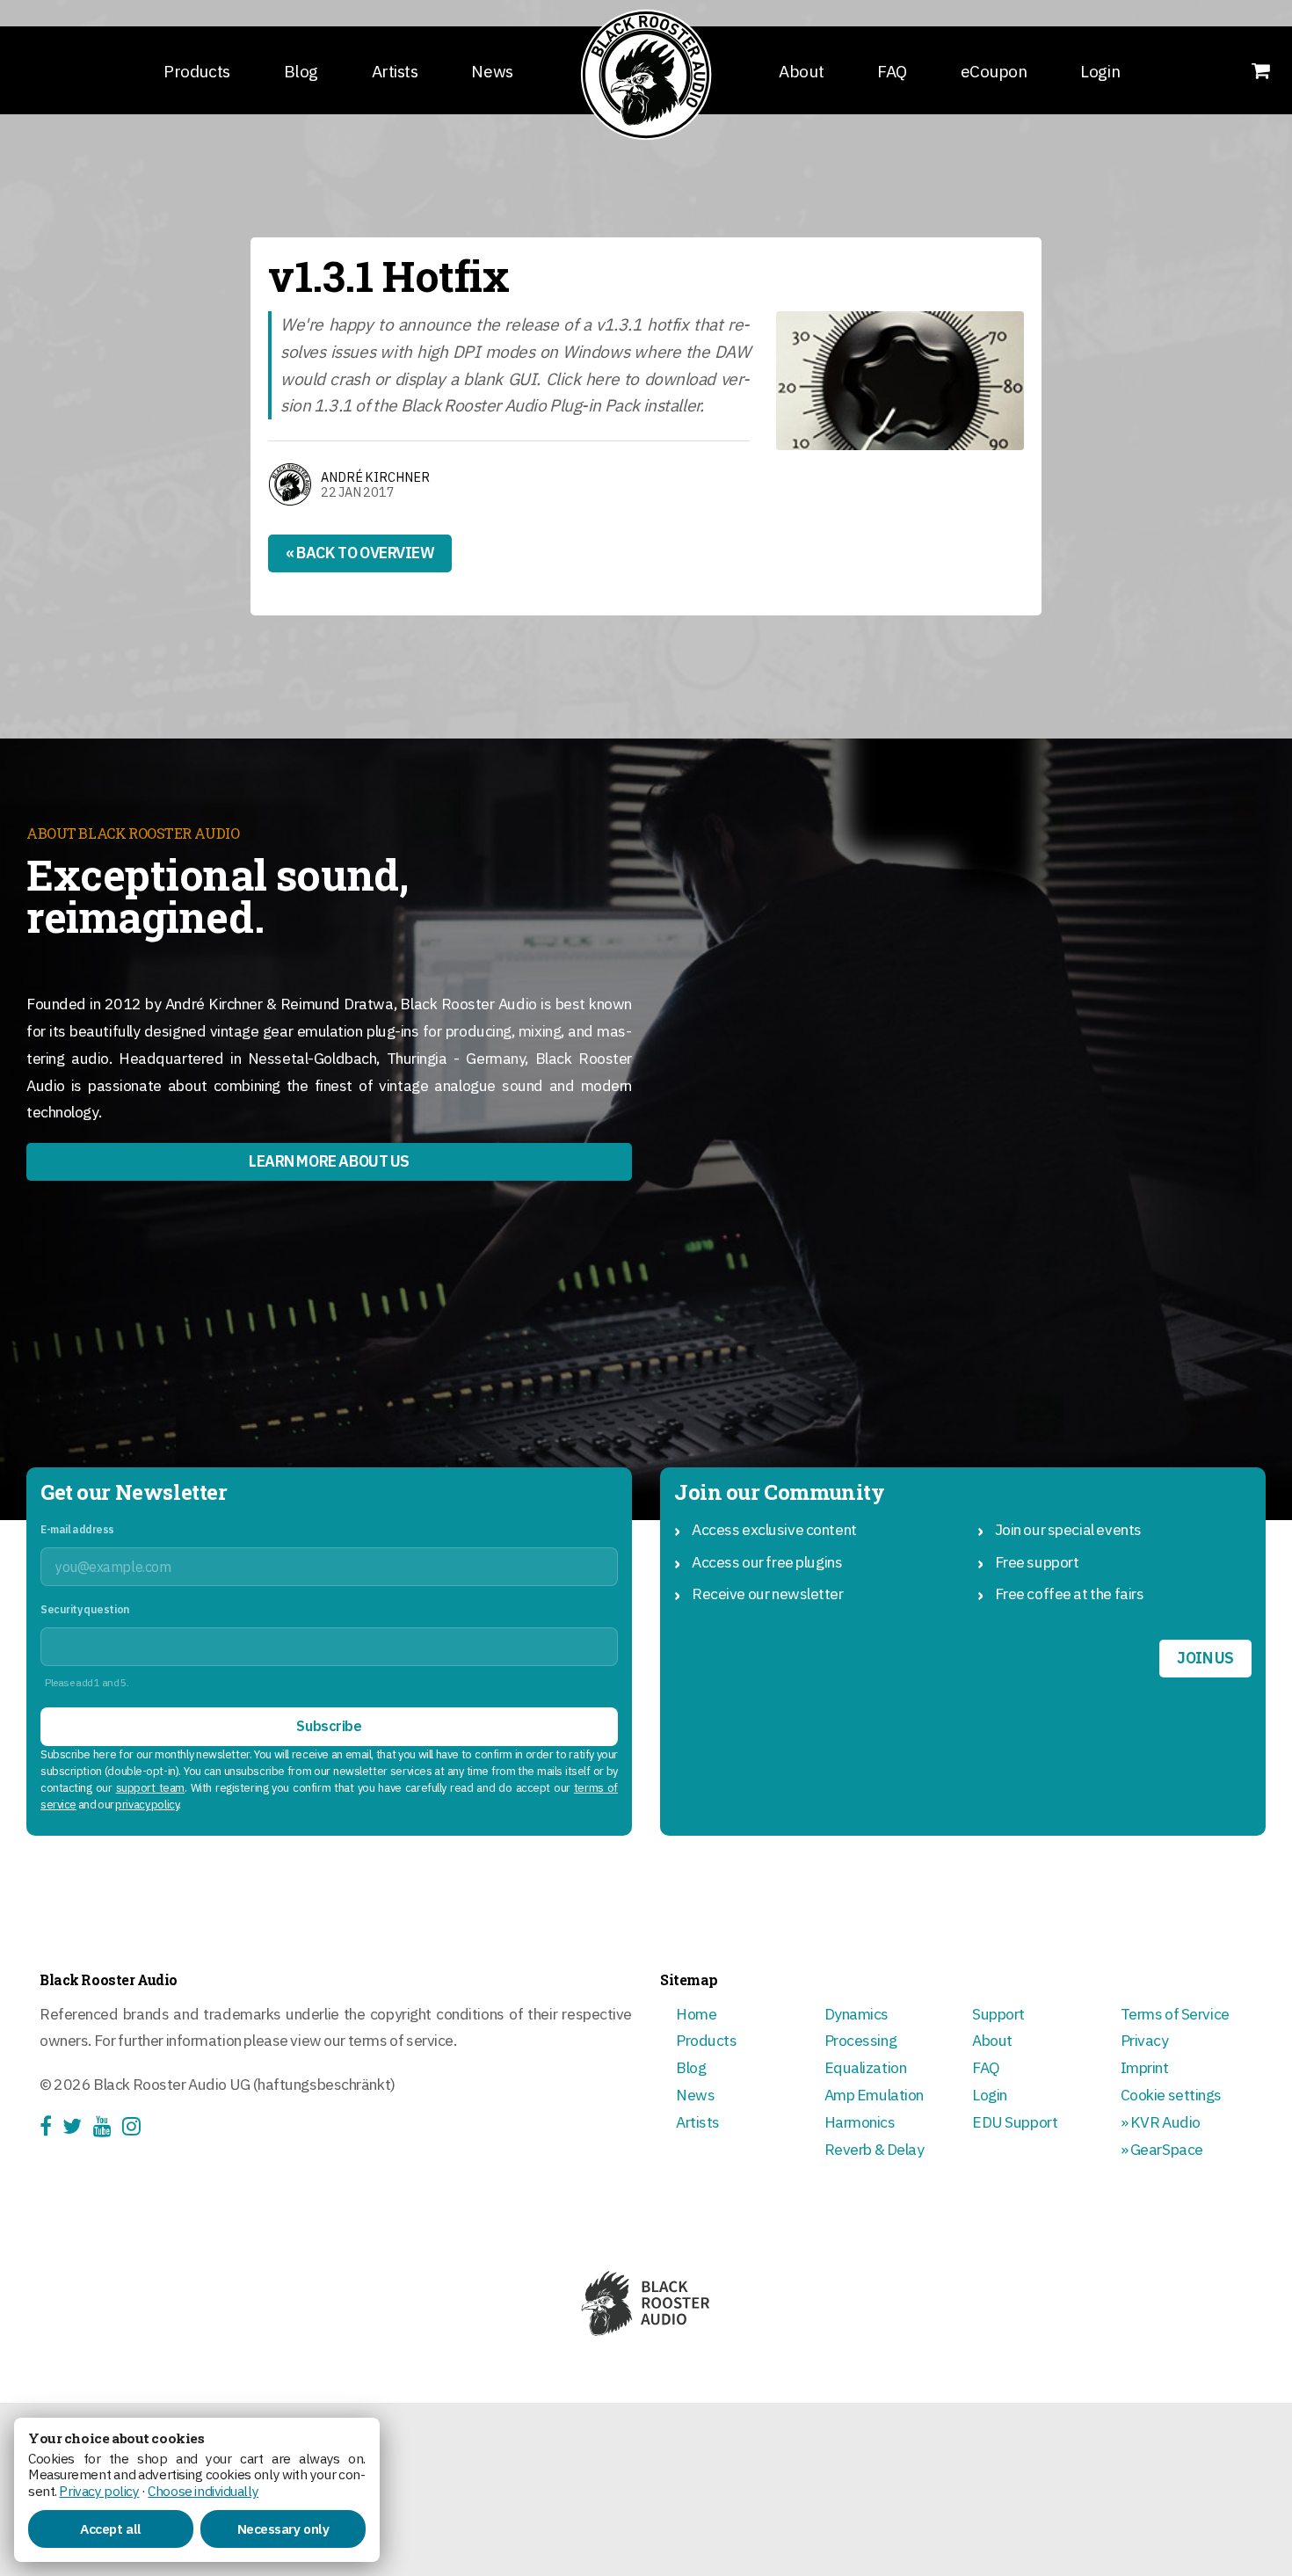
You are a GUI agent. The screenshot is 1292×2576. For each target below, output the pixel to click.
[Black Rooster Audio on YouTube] (108, 2128)
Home (696, 2014)
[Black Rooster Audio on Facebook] (51, 2128)
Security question (85, 1609)
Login (1100, 71)
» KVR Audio (1161, 2122)
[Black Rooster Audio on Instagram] (136, 2128)
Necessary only (283, 2529)
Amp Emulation (874, 2095)
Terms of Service (1175, 2014)
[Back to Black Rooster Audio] (646, 75)
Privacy (1145, 2040)
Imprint (1145, 2067)
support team (150, 1788)
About (801, 71)
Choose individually (203, 2491)
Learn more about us (329, 1161)
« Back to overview (360, 553)
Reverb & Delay (875, 2149)
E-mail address (77, 1529)
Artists (395, 71)
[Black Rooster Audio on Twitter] (77, 2128)
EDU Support (1015, 2122)
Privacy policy (99, 2491)
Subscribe (329, 1726)
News (492, 71)
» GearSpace (1162, 2149)
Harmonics (860, 2122)
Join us (1205, 1658)
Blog (301, 71)
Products (196, 71)
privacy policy (147, 1805)
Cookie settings (1172, 2095)
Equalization (866, 2067)
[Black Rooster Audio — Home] (646, 2303)
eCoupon (994, 71)
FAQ (892, 71)
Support (998, 2014)
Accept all (111, 2529)
